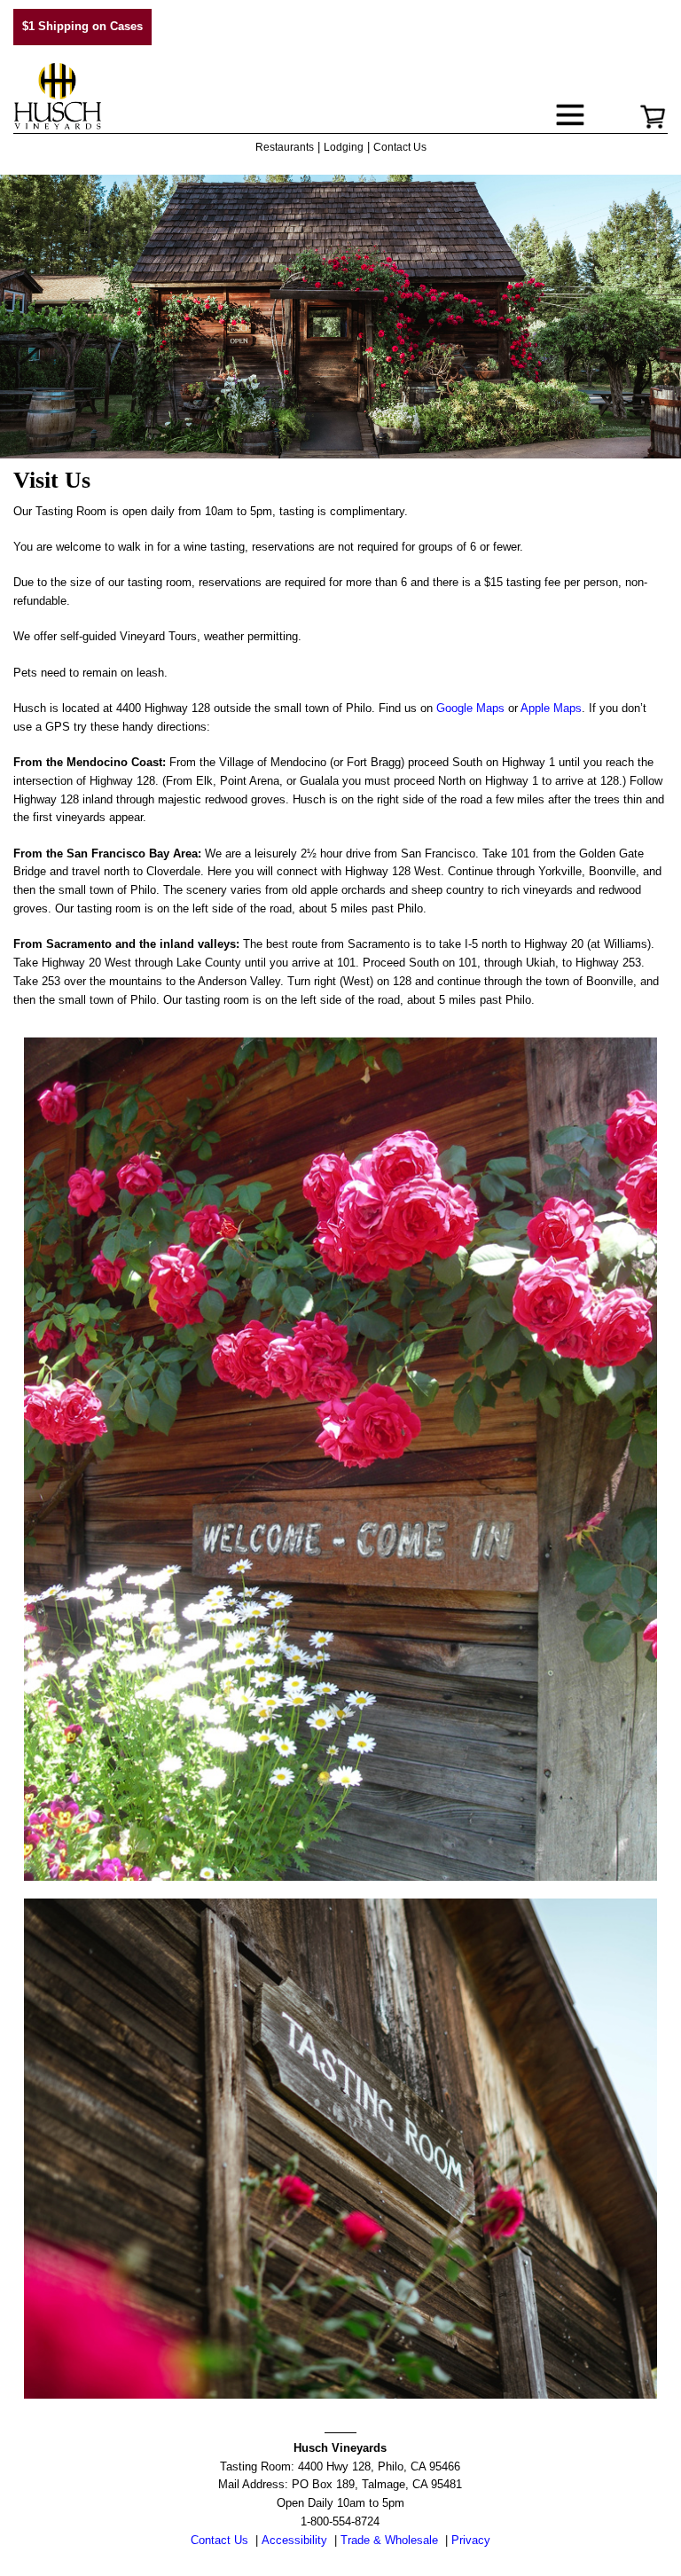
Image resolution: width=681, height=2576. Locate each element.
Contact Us (400, 147)
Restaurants (285, 147)
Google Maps (470, 708)
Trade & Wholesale (389, 2540)
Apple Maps (551, 708)
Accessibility (294, 2540)
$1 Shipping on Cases (82, 26)
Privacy (471, 2540)
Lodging (344, 147)
